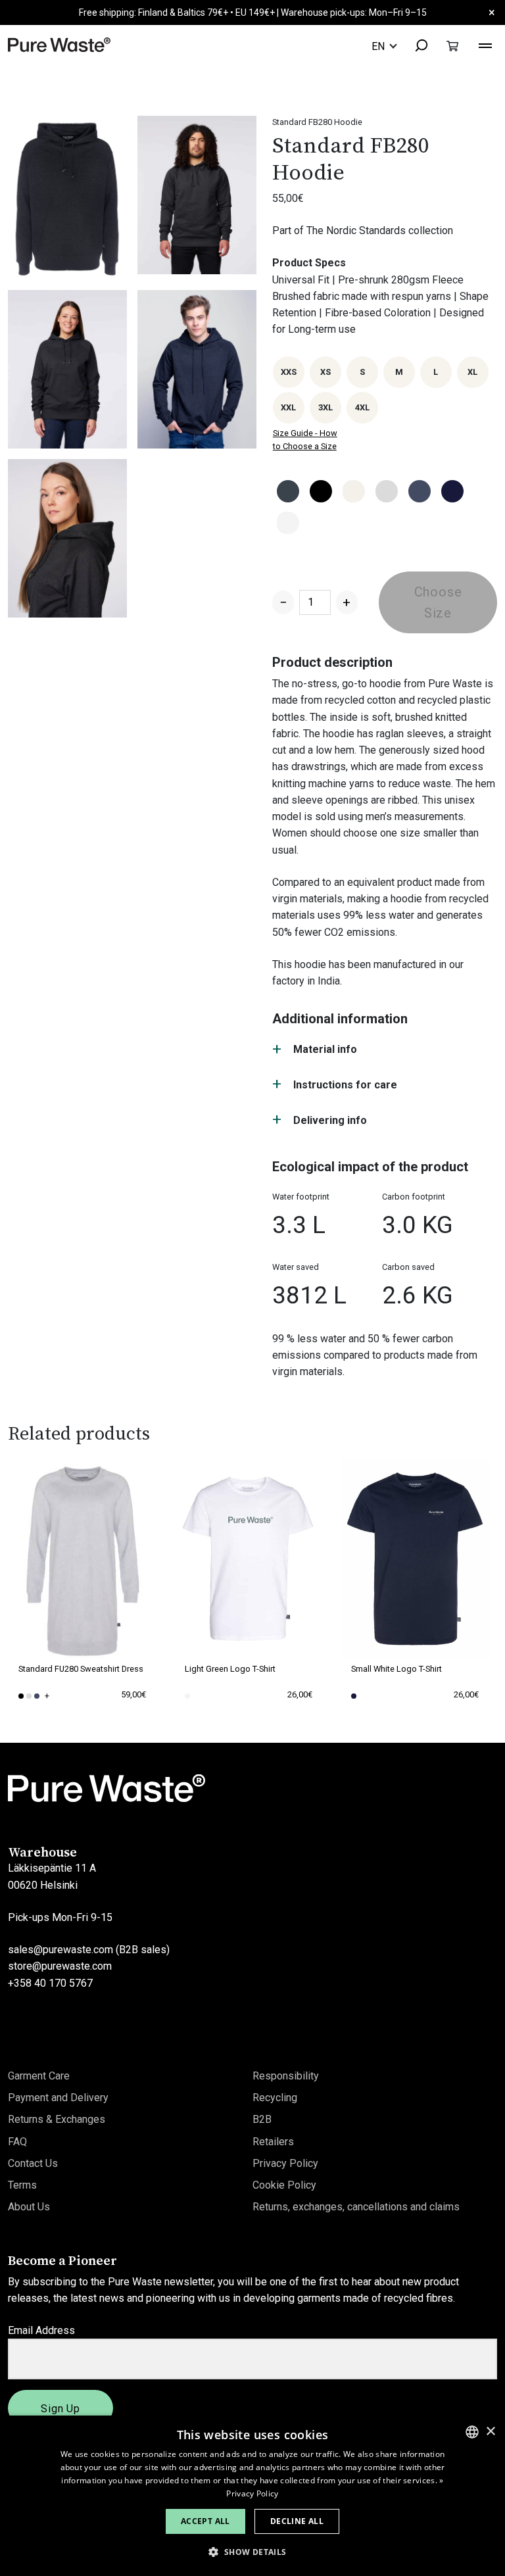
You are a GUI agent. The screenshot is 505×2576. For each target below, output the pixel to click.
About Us (29, 2207)
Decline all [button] (297, 2521)
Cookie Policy (284, 2185)
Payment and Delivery (58, 2098)
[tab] (385, 1050)
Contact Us (33, 2163)
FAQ (17, 2142)
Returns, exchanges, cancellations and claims (356, 2207)
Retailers (273, 2142)
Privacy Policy (285, 2163)
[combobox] (415, 46)
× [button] (490, 2432)
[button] (252, 2552)
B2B (262, 2119)
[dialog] (252, 2496)
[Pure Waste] (59, 44)
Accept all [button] (205, 2521)
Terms (22, 2185)
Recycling (275, 2098)
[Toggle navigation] (485, 44)
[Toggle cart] (452, 46)
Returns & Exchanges (57, 2119)
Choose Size (438, 602)
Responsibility (286, 2076)
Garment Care (39, 2076)
